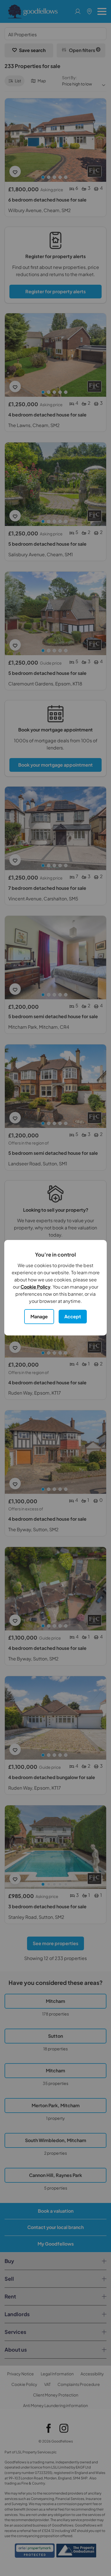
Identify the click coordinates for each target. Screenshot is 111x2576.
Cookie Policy (35, 1287)
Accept (73, 1316)
